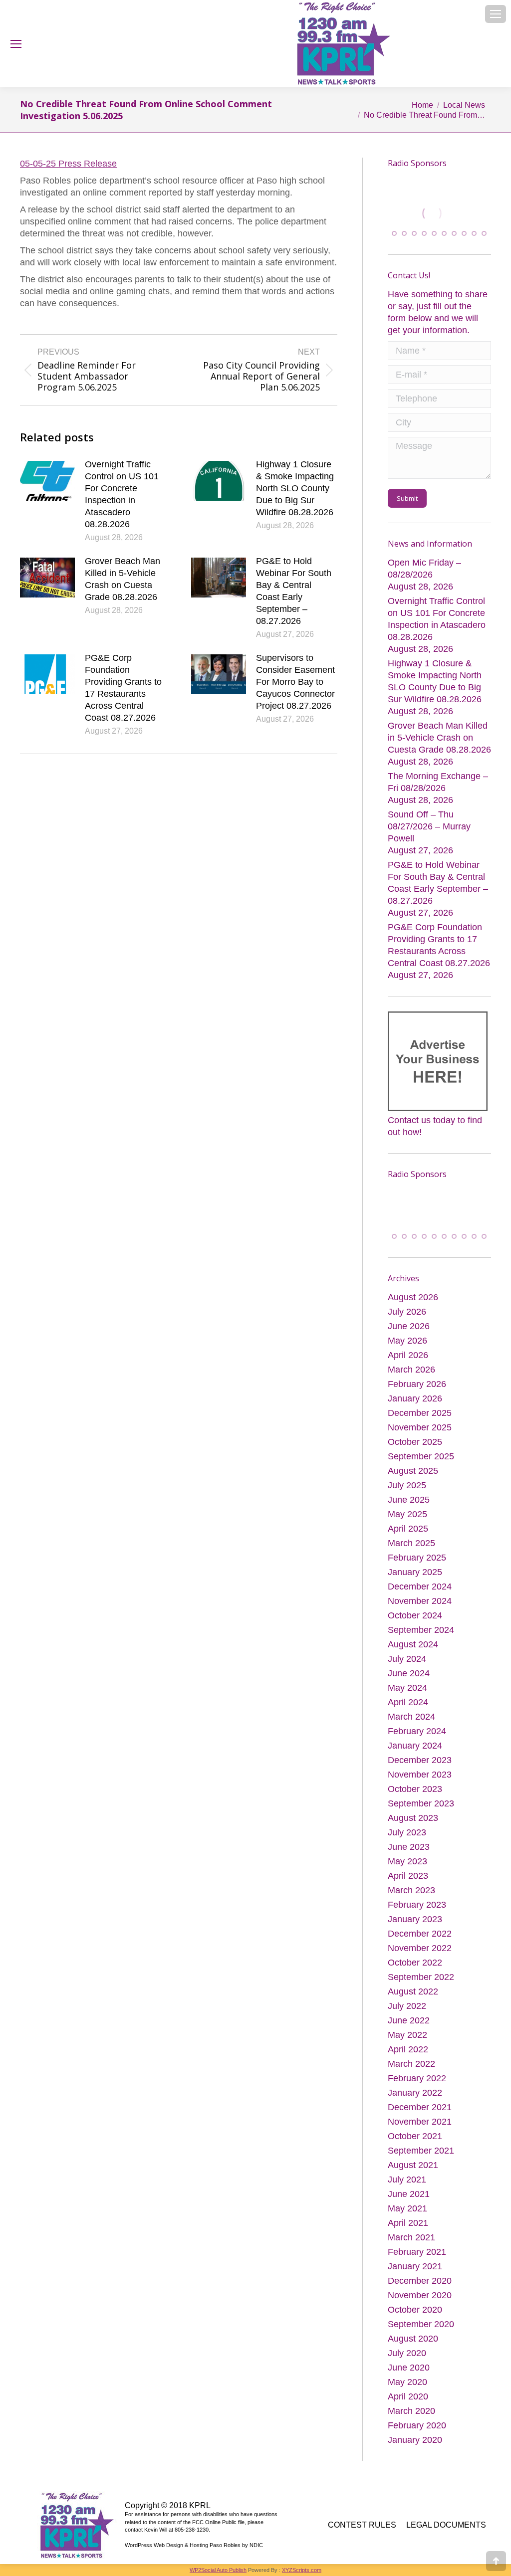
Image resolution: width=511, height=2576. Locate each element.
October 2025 (415, 1442)
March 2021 (411, 2238)
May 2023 (407, 1862)
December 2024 (420, 1587)
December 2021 (420, 2108)
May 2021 (407, 2209)
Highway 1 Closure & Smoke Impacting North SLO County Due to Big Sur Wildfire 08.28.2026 (295, 488)
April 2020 (408, 2397)
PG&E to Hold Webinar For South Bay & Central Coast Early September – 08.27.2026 (294, 591)
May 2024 (407, 1688)
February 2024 (417, 1732)
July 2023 (407, 1833)
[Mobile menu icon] (496, 14)
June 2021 (409, 2194)
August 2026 (413, 1298)
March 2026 (411, 1370)
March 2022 (411, 2064)
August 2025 (413, 1471)
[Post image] (47, 481)
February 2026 (417, 1385)
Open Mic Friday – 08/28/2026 (424, 568)
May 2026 (407, 1341)
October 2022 (415, 1963)
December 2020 (420, 2281)
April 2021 (408, 2223)
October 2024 (415, 1616)
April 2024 (408, 1703)
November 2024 (420, 1601)
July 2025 (407, 1486)
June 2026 (409, 1327)
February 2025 (417, 1558)
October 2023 (415, 1789)
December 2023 (420, 1761)
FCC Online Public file (218, 2523)
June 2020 (409, 2368)
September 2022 (421, 1978)
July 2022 (407, 2006)
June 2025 (409, 1500)
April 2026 (408, 1356)
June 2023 (409, 1847)
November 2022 (420, 1949)
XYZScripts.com (302, 2571)
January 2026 (415, 1399)
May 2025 (407, 1515)
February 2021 (417, 2252)
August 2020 (413, 2339)
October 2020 (415, 2310)
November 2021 (420, 2122)
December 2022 (420, 1934)
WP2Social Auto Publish (218, 2571)
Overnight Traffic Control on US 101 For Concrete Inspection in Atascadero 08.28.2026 (122, 494)
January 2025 (415, 1573)
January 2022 (415, 2093)
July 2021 (407, 2180)
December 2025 (420, 1413)
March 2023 (411, 1891)
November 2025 (420, 1428)
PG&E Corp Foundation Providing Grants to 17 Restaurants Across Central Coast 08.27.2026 (123, 688)
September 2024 (421, 1630)
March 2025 (411, 1544)
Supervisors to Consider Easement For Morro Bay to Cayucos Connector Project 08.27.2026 (295, 682)
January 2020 (415, 2440)
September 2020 (421, 2325)
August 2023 (413, 1818)
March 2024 (411, 1717)
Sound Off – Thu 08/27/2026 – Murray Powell (429, 826)
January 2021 (415, 2267)
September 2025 (421, 1457)
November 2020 (420, 2296)
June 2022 (409, 2021)
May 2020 (407, 2382)
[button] (394, 233)
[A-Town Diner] (440, 213)
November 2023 (420, 1775)
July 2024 (407, 1659)
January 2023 (415, 1920)
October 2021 (415, 2137)
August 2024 (413, 1645)
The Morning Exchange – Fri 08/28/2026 (438, 782)
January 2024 (415, 1746)
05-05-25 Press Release (68, 164)
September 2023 (421, 1804)
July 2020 (407, 2354)
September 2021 (421, 2151)
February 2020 (417, 2426)
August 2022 (413, 1992)
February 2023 (417, 1905)
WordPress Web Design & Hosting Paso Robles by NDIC (194, 2546)
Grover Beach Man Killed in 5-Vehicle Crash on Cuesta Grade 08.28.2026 (123, 579)
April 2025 (408, 1529)
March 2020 (411, 2411)
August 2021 (413, 2166)
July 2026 (407, 1312)
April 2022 (408, 2050)
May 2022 (407, 2035)
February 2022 (417, 2079)
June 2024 (409, 1674)
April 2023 (408, 1876)
